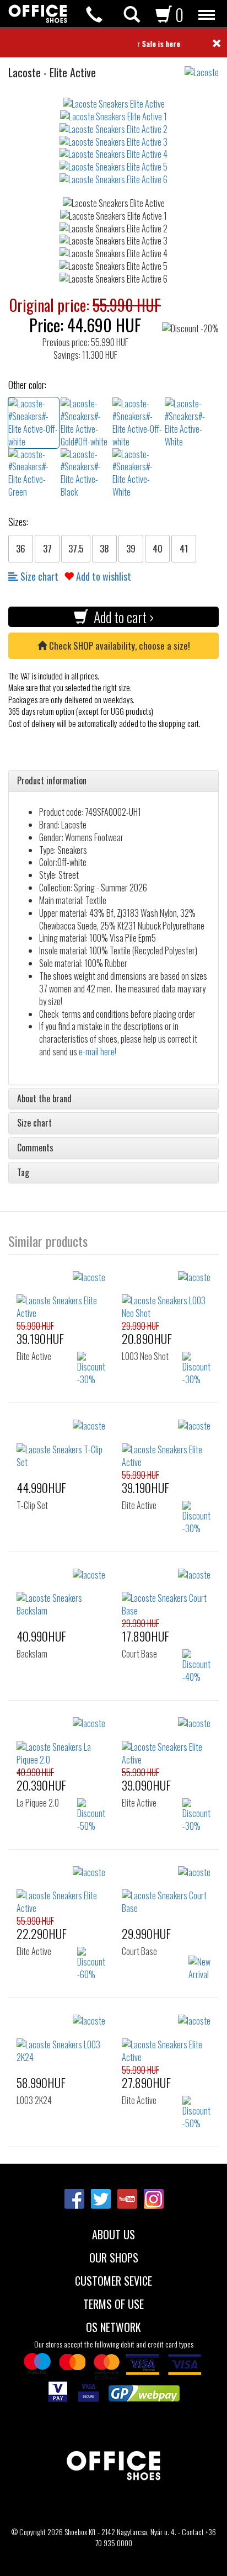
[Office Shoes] (38, 14)
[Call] (94, 15)
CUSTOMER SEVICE (113, 2280)
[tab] (113, 781)
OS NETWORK (113, 2326)
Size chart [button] (34, 1123)
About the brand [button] (44, 1099)
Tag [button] (23, 1173)
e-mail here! (98, 1051)
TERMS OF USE (113, 2303)
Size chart (38, 576)
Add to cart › (121, 617)
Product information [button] (52, 781)
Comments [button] (35, 1148)
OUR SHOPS (114, 2256)
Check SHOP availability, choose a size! (118, 646)
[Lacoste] (206, 67)
